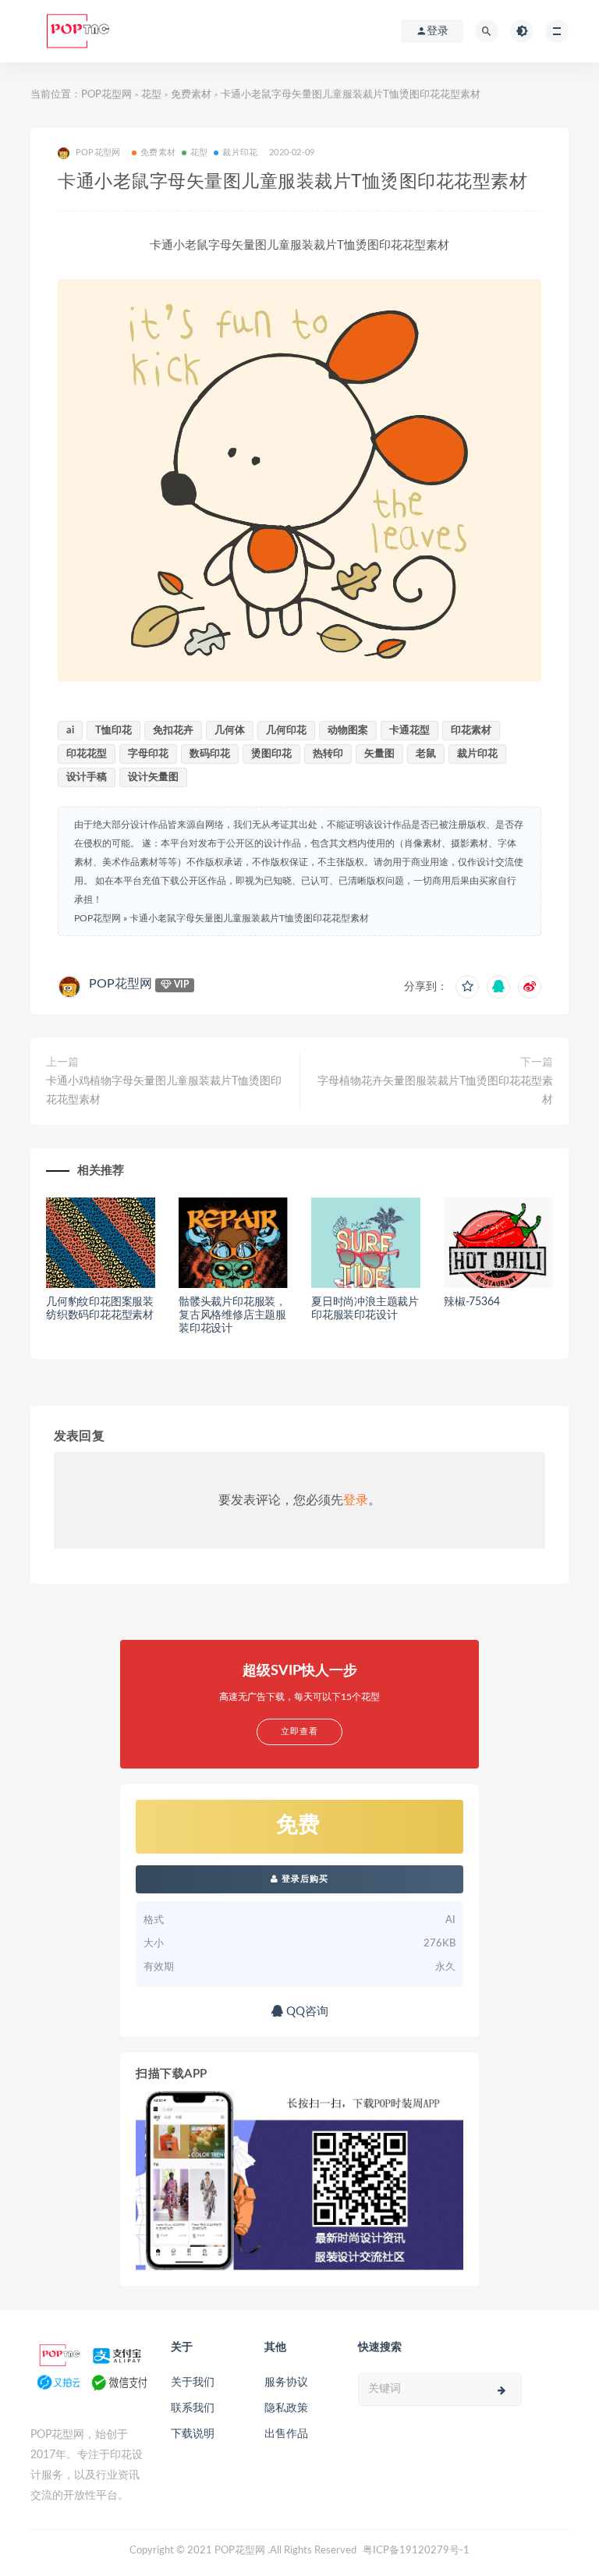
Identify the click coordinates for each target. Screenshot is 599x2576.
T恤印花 (113, 731)
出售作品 (286, 2434)
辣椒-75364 (471, 1302)
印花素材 (471, 731)
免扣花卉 (173, 731)
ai (70, 731)
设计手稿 (87, 777)
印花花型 (87, 754)
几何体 (230, 731)
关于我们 (193, 2383)
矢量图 (379, 754)
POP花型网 (106, 95)
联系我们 (193, 2408)
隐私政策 (286, 2408)
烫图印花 (271, 754)
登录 (356, 1500)
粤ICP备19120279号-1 (416, 2551)
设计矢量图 (153, 777)
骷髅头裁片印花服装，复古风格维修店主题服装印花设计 (232, 1315)
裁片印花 (240, 153)
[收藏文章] (467, 987)
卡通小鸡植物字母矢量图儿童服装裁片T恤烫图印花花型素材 (164, 1091)
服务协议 (286, 2383)
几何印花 (286, 731)
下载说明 (193, 2434)
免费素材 (191, 95)
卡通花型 (409, 731)
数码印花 (210, 754)
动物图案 (348, 731)
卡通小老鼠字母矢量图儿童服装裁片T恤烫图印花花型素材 (249, 918)
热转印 (328, 754)
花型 (151, 95)
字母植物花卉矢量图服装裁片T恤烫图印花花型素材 (435, 1091)
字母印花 (148, 754)
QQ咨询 (306, 2012)
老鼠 (426, 754)
